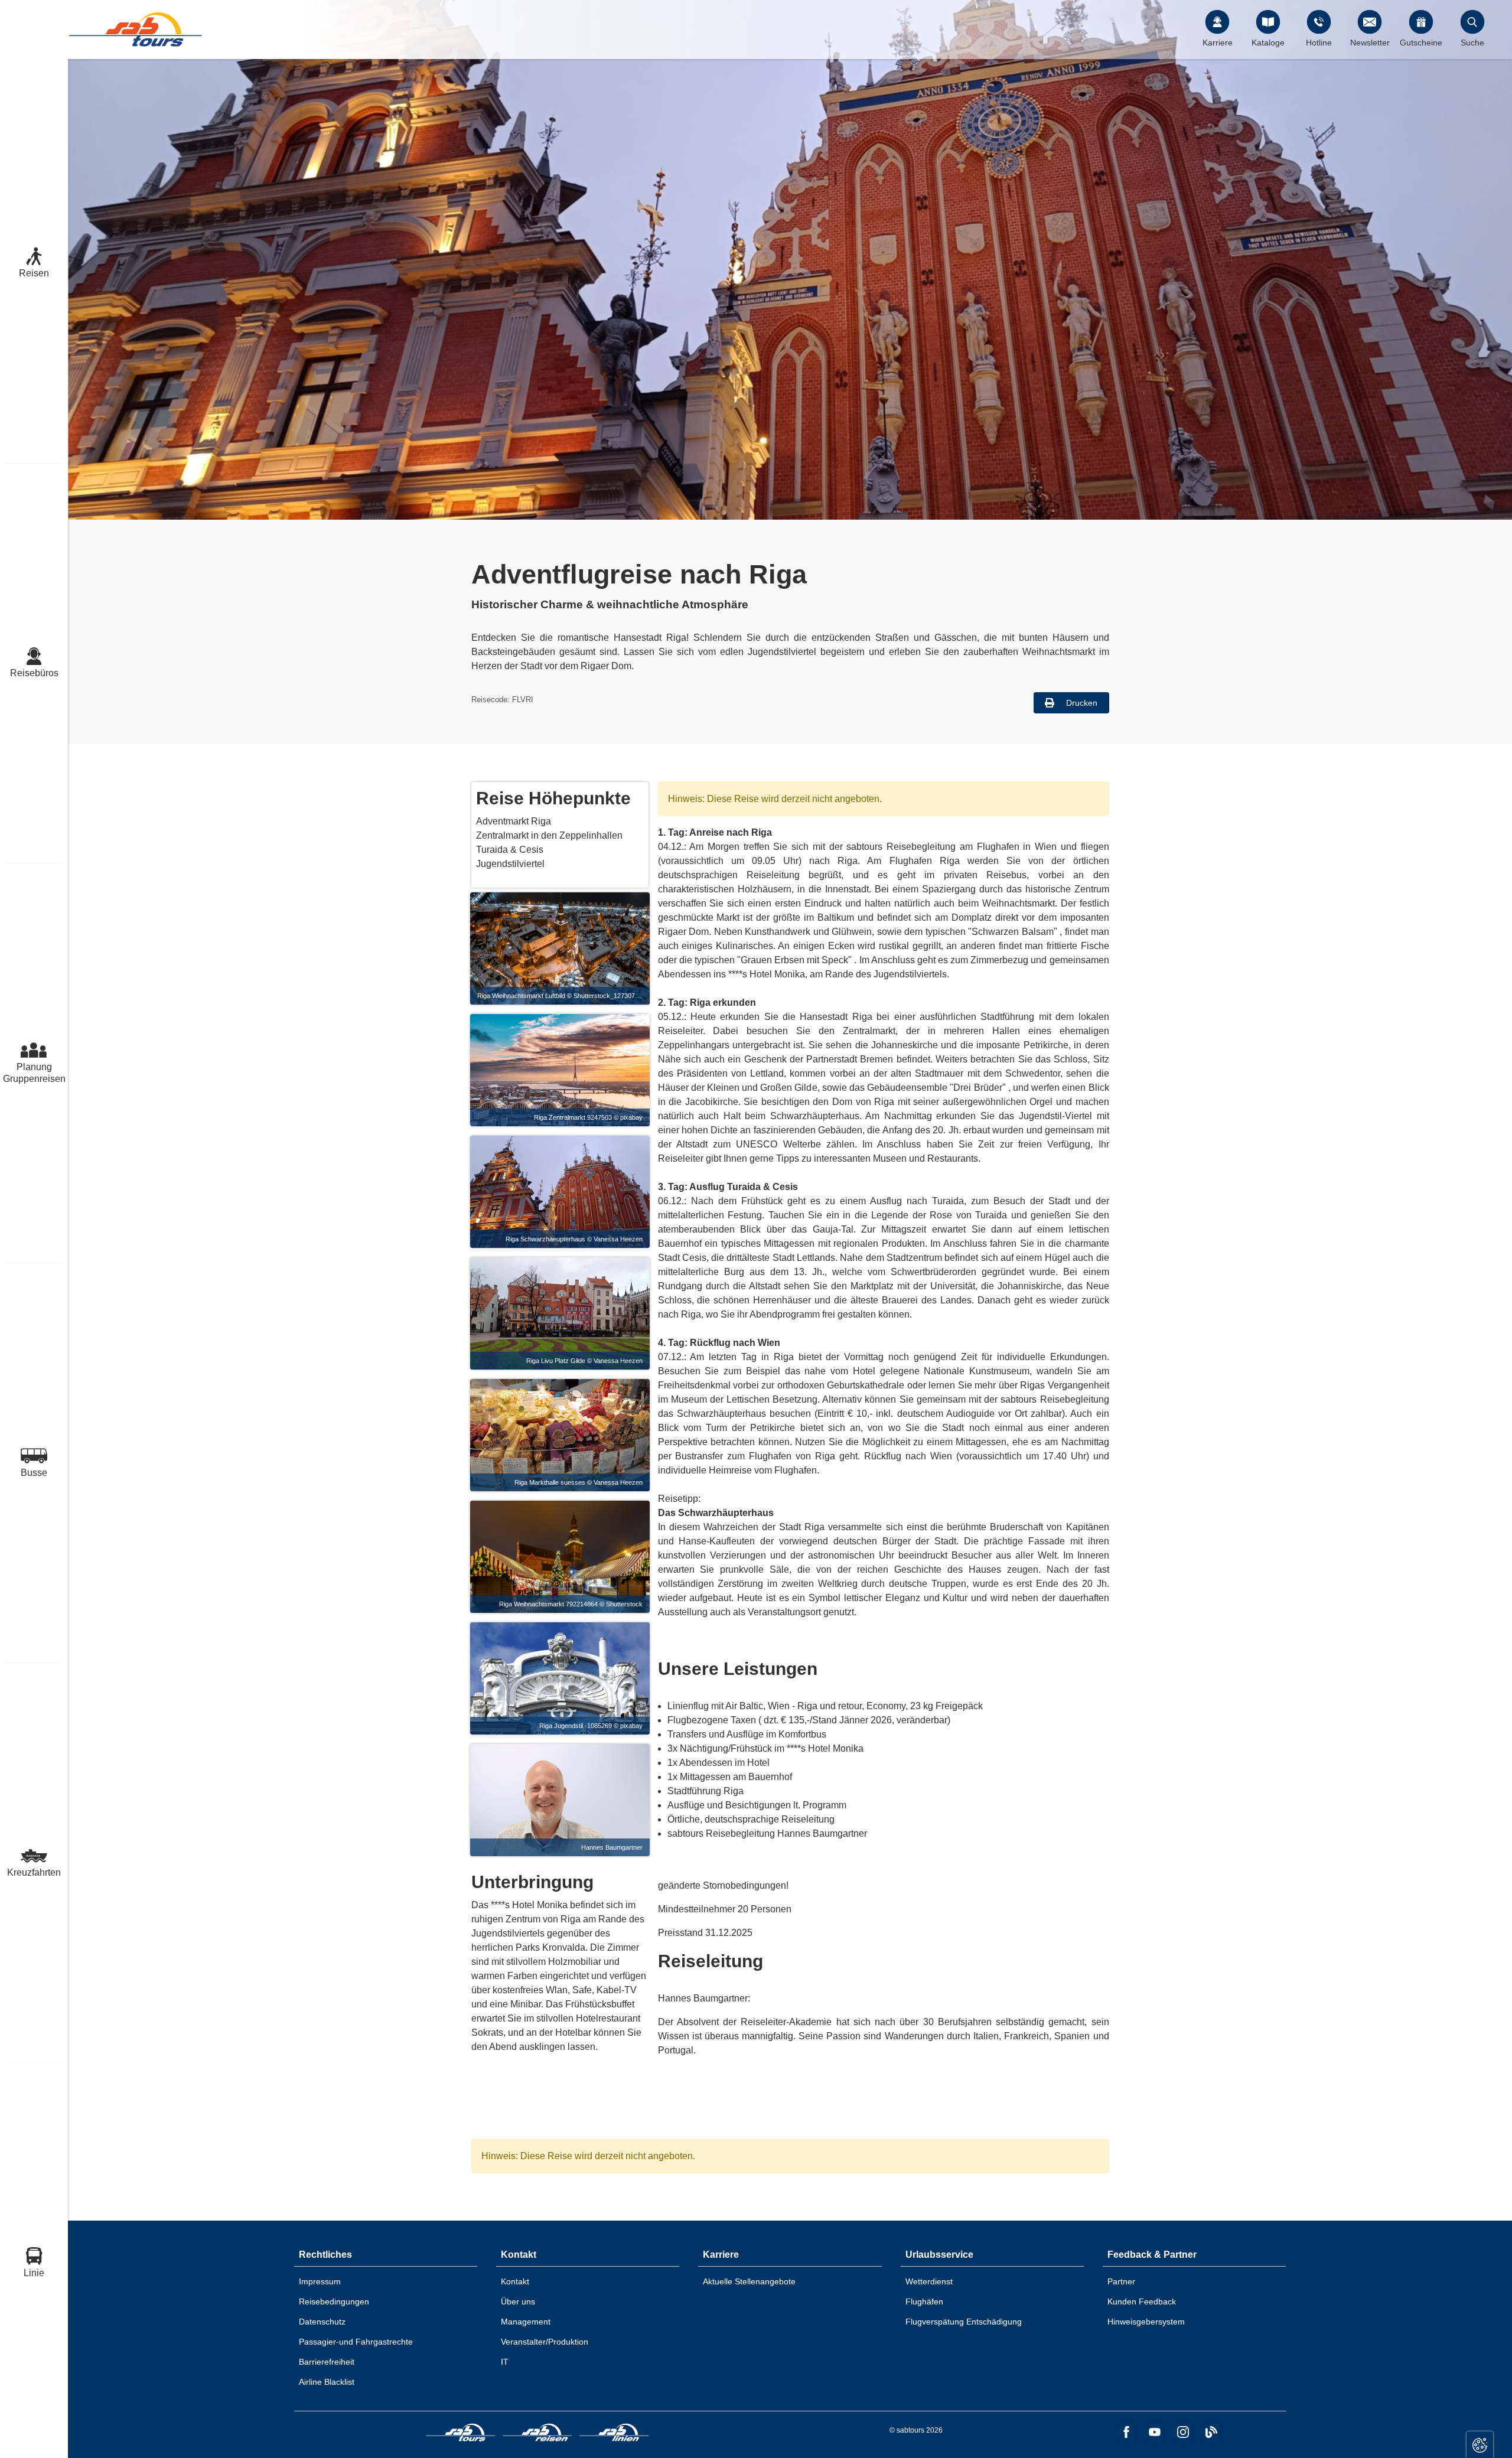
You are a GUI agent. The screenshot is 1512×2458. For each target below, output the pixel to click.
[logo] (461, 2434)
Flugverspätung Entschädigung (964, 2322)
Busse (34, 1473)
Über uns (518, 2301)
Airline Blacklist (327, 2382)
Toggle (1480, 2445)
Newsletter (1370, 43)
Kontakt (515, 2281)
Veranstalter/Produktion (545, 2342)
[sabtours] (136, 29)
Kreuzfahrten (34, 1872)
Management (526, 2322)
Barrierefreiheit (327, 2362)
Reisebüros (34, 673)
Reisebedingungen (334, 2301)
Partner (1121, 2281)
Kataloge (1268, 43)
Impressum (320, 2281)
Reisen (34, 273)
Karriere (1218, 43)
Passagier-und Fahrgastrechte (356, 2342)
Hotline (1319, 43)
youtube (1155, 2432)
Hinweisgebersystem (1146, 2322)
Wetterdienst (929, 2281)
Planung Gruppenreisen (34, 1073)
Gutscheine (1421, 43)
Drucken (1081, 703)
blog (1211, 2432)
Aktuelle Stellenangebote (749, 2281)
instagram (1183, 2432)
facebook (1126, 2432)
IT (505, 2362)
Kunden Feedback (1142, 2301)
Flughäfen (924, 2301)
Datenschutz (322, 2322)
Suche (1472, 43)
